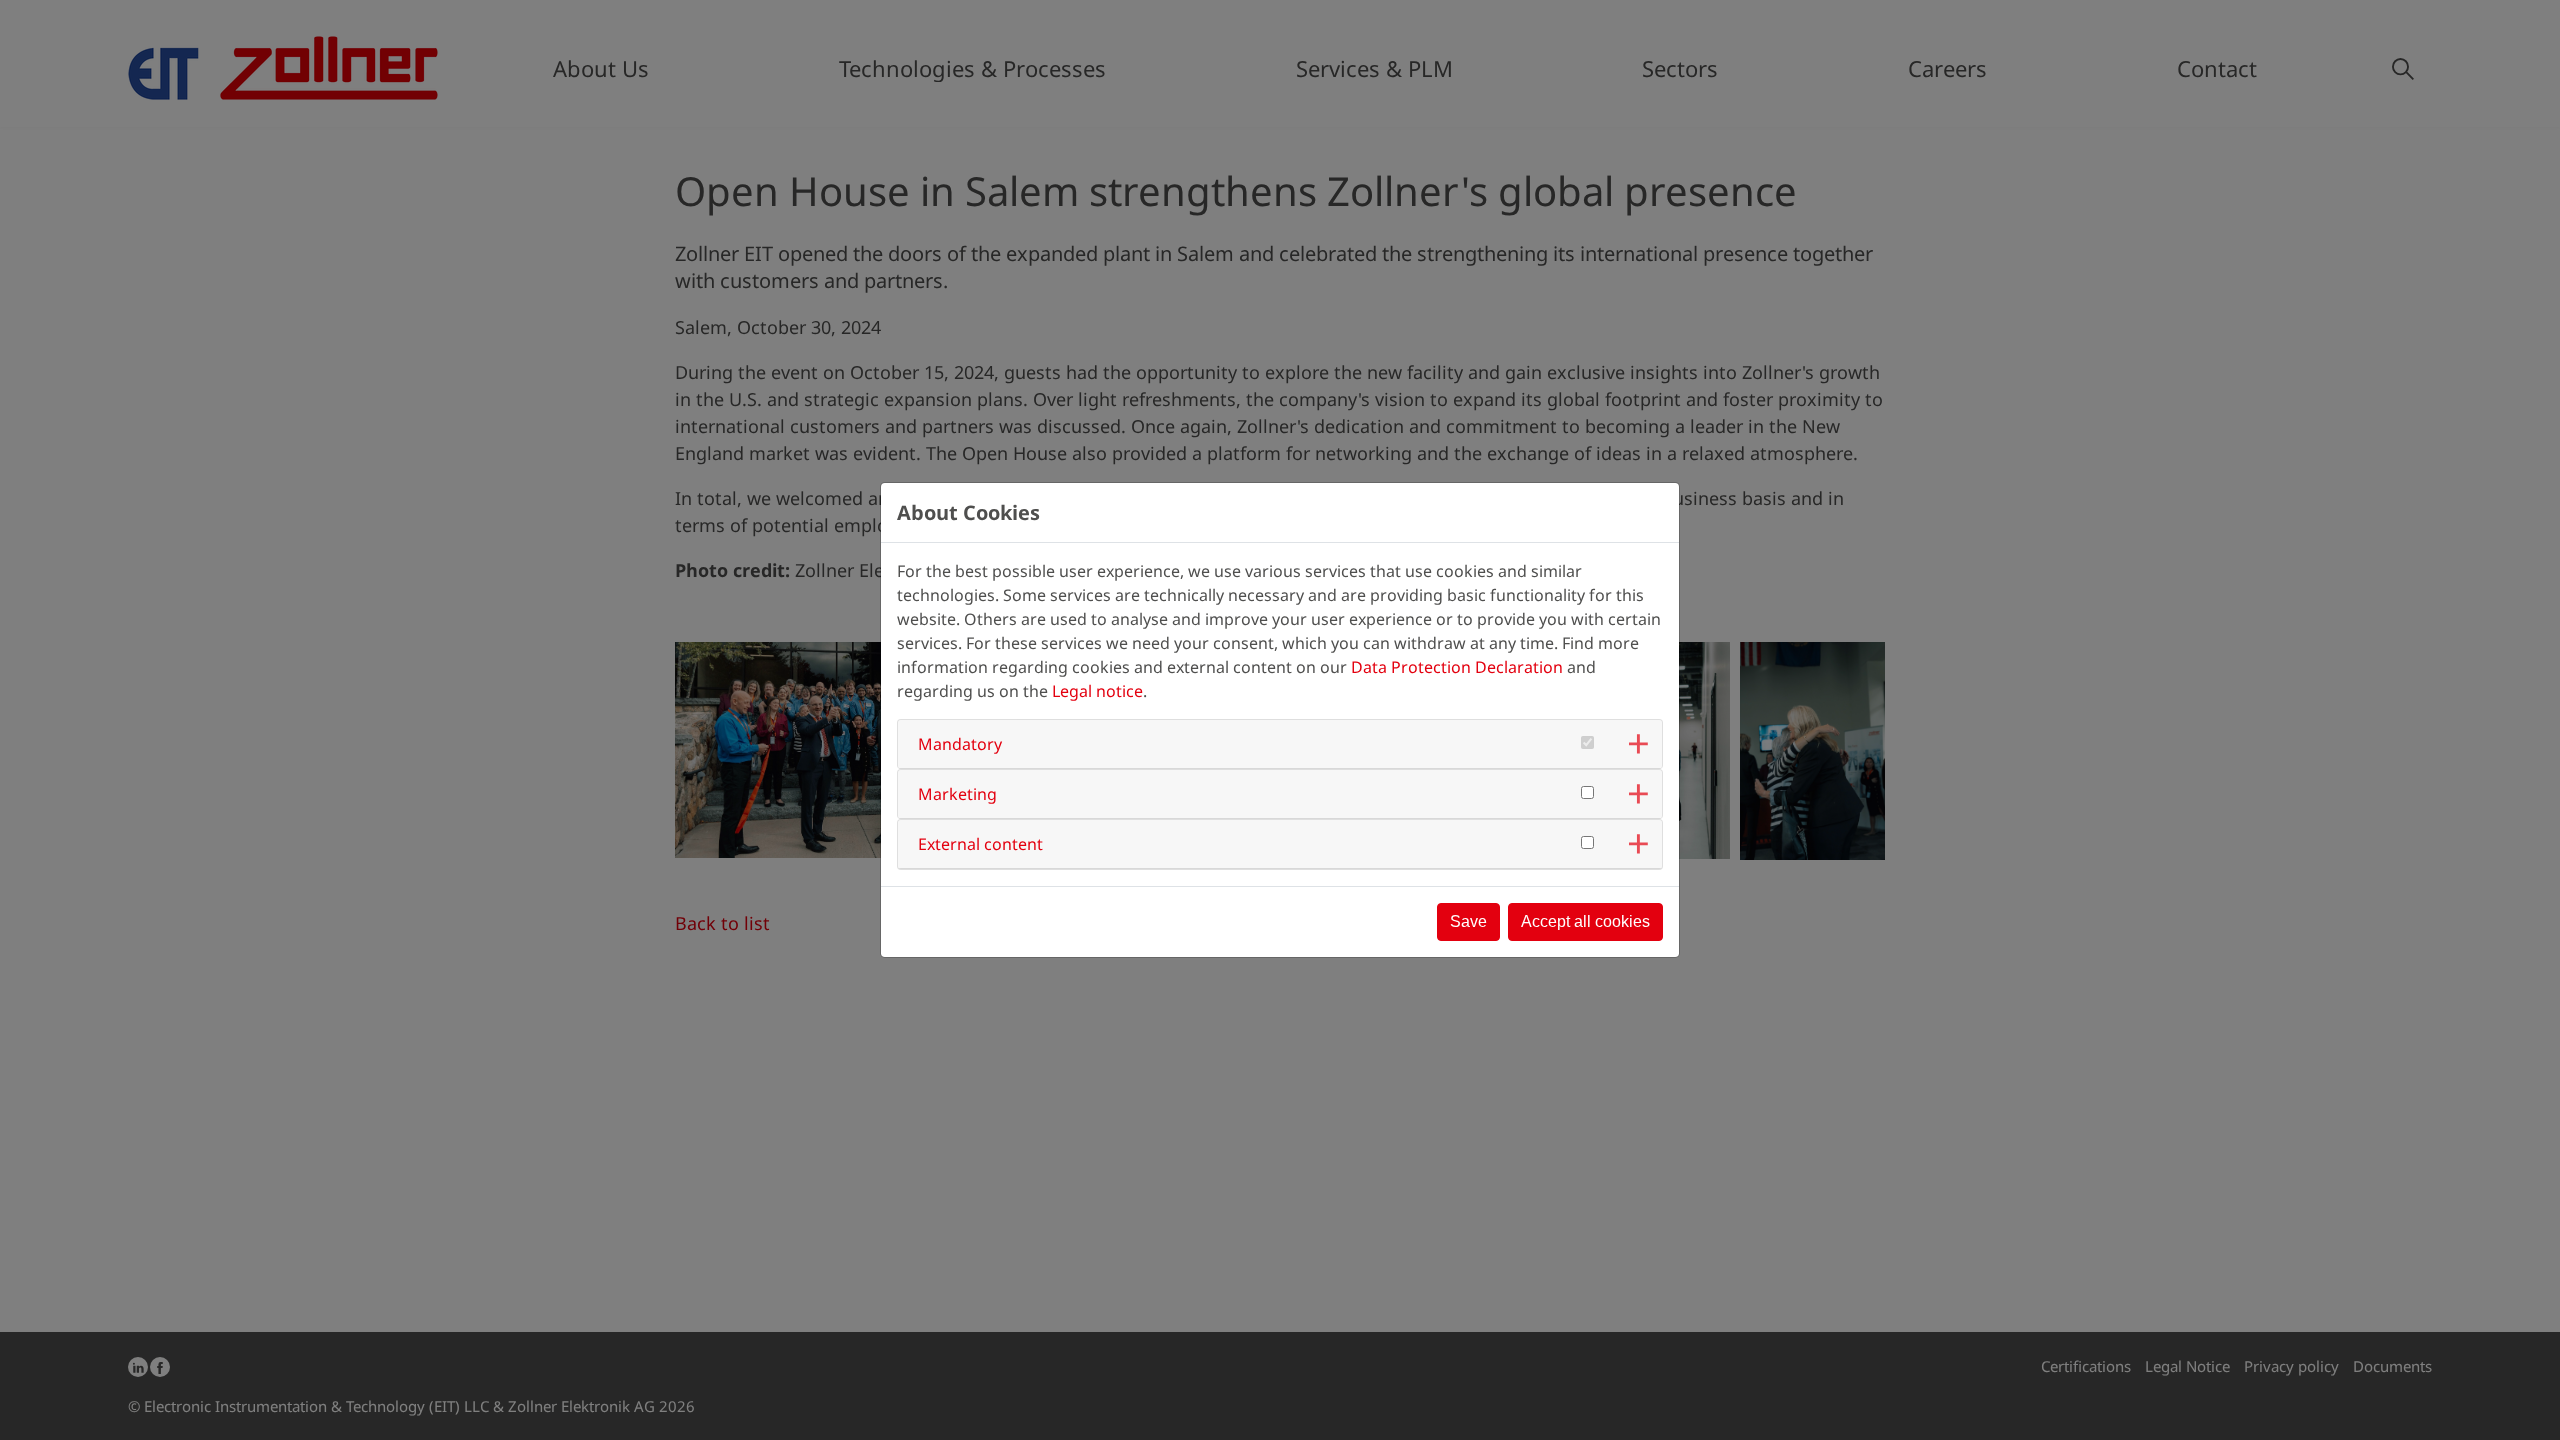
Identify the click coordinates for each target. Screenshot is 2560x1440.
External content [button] (980, 844)
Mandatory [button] (960, 744)
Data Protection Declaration (1457, 667)
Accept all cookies (1585, 921)
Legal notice (1097, 691)
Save (1468, 921)
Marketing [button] (957, 794)
